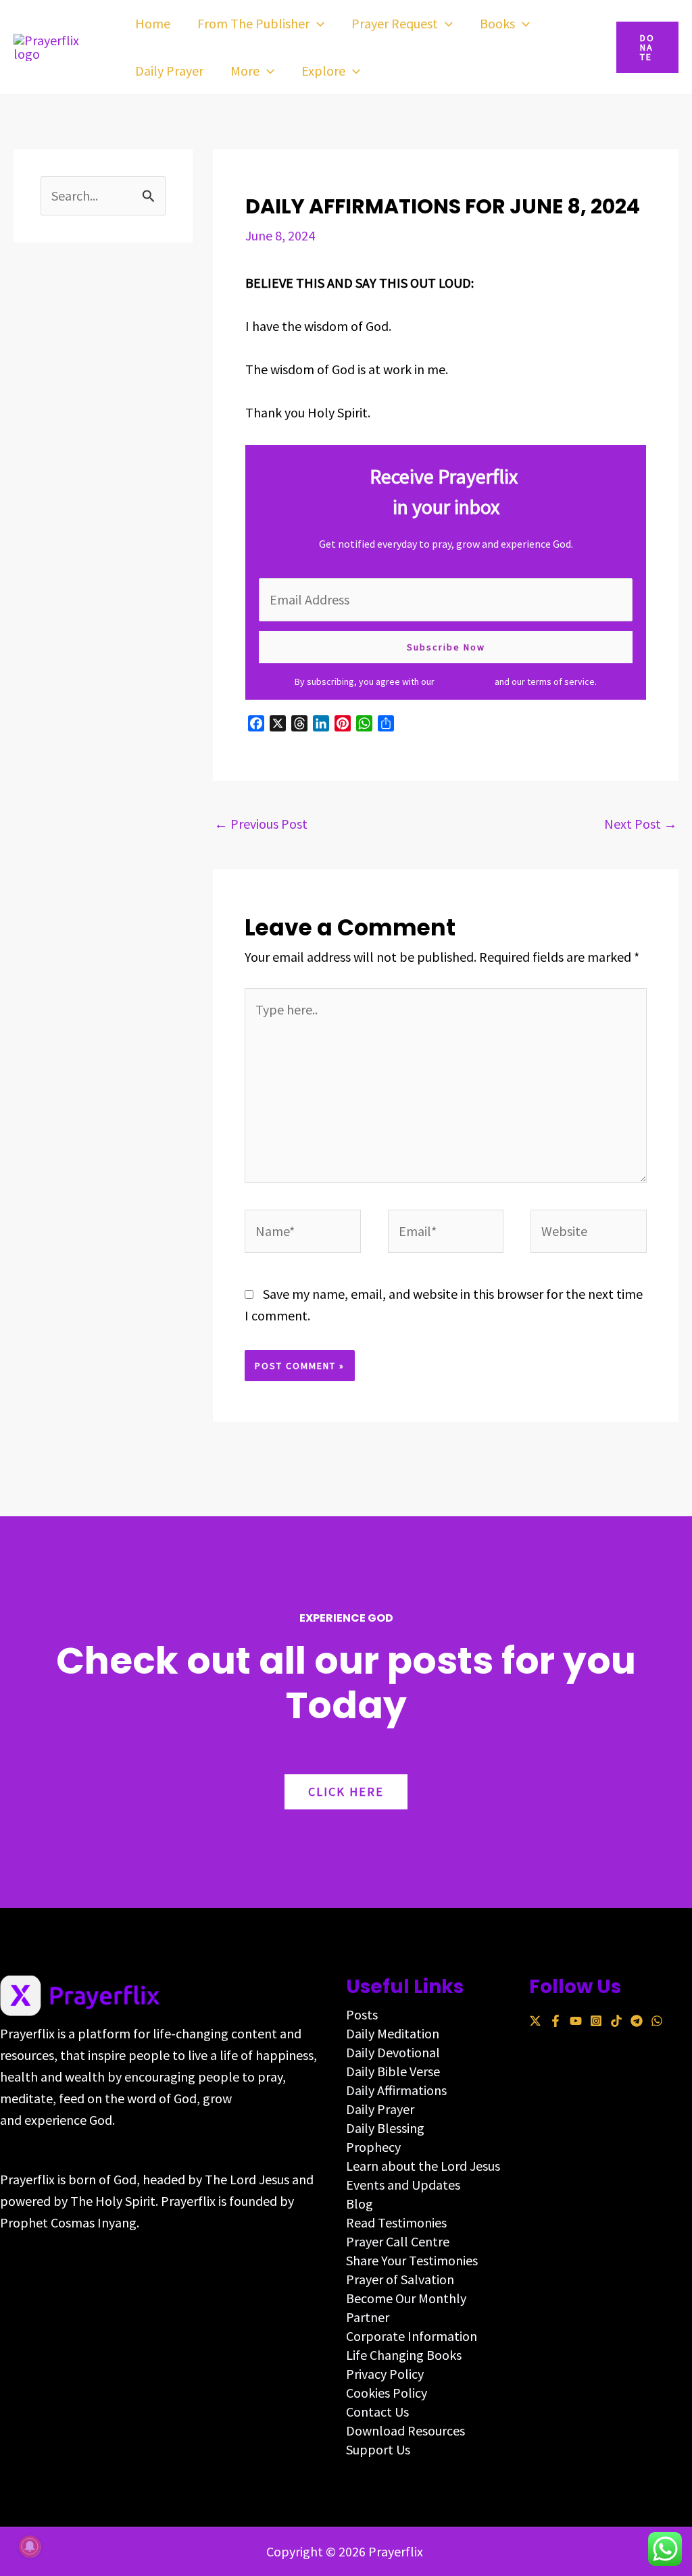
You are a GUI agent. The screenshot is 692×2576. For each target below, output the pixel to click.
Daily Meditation (393, 2033)
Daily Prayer (169, 71)
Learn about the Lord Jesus (423, 2166)
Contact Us (377, 2412)
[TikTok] (616, 2021)
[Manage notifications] (30, 2546)
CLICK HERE (346, 1792)
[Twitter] (535, 2021)
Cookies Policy (387, 2393)
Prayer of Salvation (400, 2279)
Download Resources (405, 2430)
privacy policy (465, 681)
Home (153, 23)
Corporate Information (412, 2336)
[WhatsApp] (657, 2021)
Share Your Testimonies (412, 2260)
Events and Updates (403, 2185)
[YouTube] (576, 2021)
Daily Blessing (385, 2128)
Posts (362, 2014)
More (245, 71)
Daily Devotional (393, 2052)
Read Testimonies (396, 2222)
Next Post (641, 824)
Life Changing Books (404, 2355)
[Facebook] (555, 2021)
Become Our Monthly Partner (406, 2308)
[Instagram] (596, 2021)
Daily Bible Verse (393, 2071)
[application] (317, 24)
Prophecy (373, 2147)
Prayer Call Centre (398, 2241)
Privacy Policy (385, 2374)
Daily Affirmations (396, 2090)
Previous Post (261, 824)
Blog (360, 2204)
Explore (323, 71)
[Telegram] (637, 2021)
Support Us (378, 2449)
